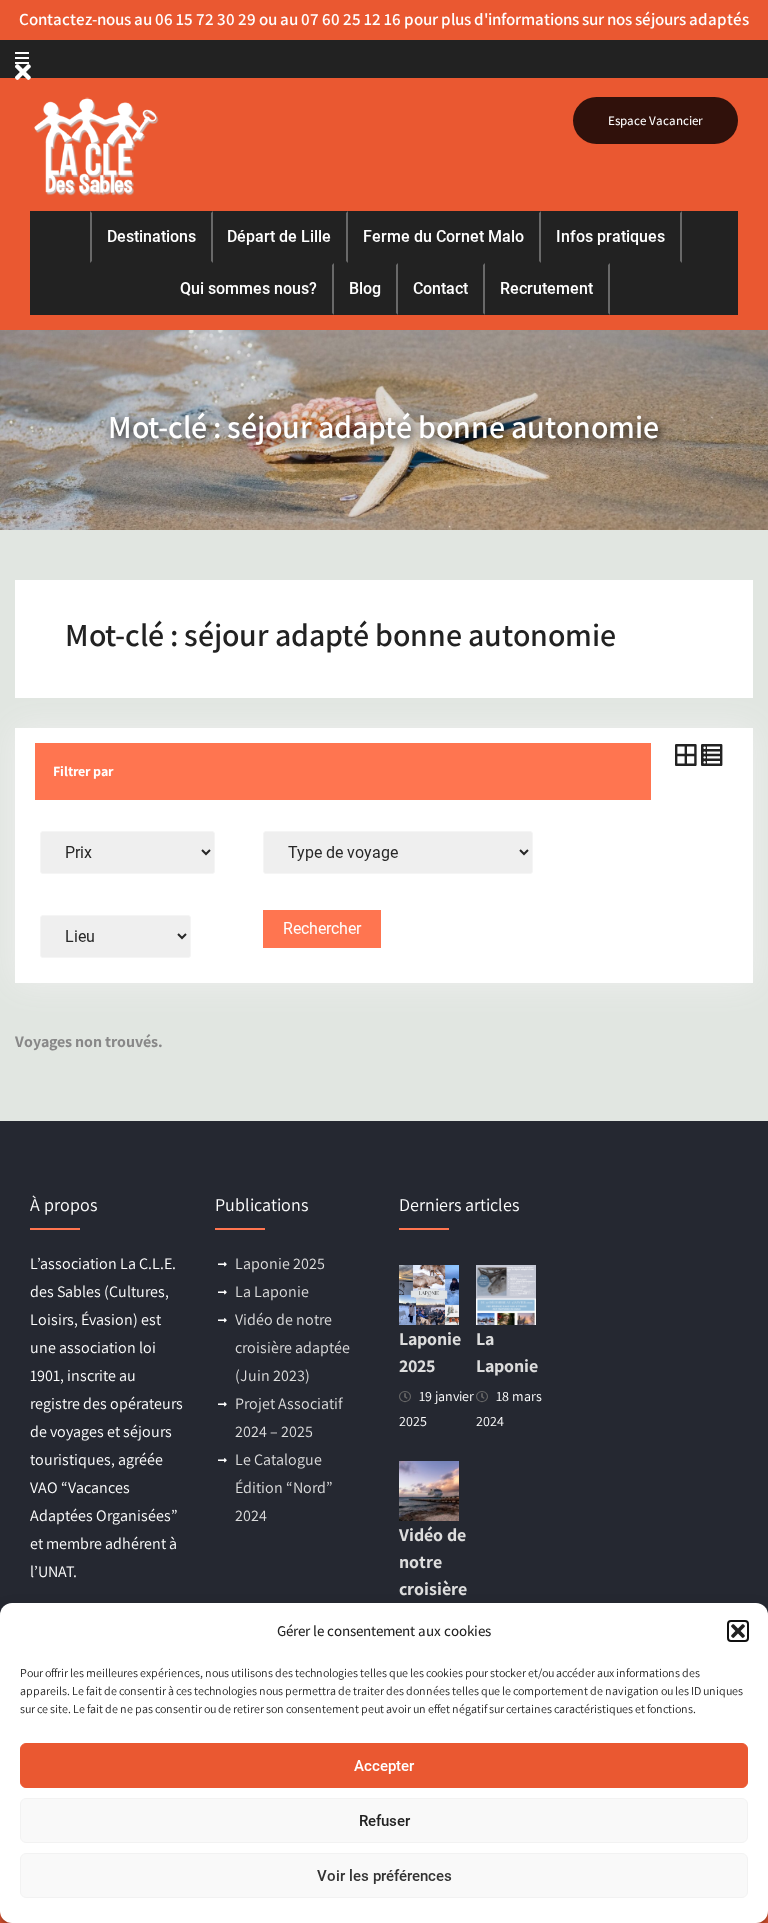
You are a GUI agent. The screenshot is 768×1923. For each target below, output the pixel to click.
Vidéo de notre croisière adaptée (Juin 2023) (292, 1347)
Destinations (151, 236)
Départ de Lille (279, 236)
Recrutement (546, 288)
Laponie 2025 (280, 1263)
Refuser (384, 1821)
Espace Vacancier (655, 120)
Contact (440, 288)
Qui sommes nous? (248, 288)
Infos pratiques (610, 236)
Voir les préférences (384, 1876)
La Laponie (272, 1291)
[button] (738, 1631)
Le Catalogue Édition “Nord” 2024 (284, 1487)
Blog (365, 288)
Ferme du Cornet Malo (443, 236)
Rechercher (322, 928)
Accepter (384, 1766)
